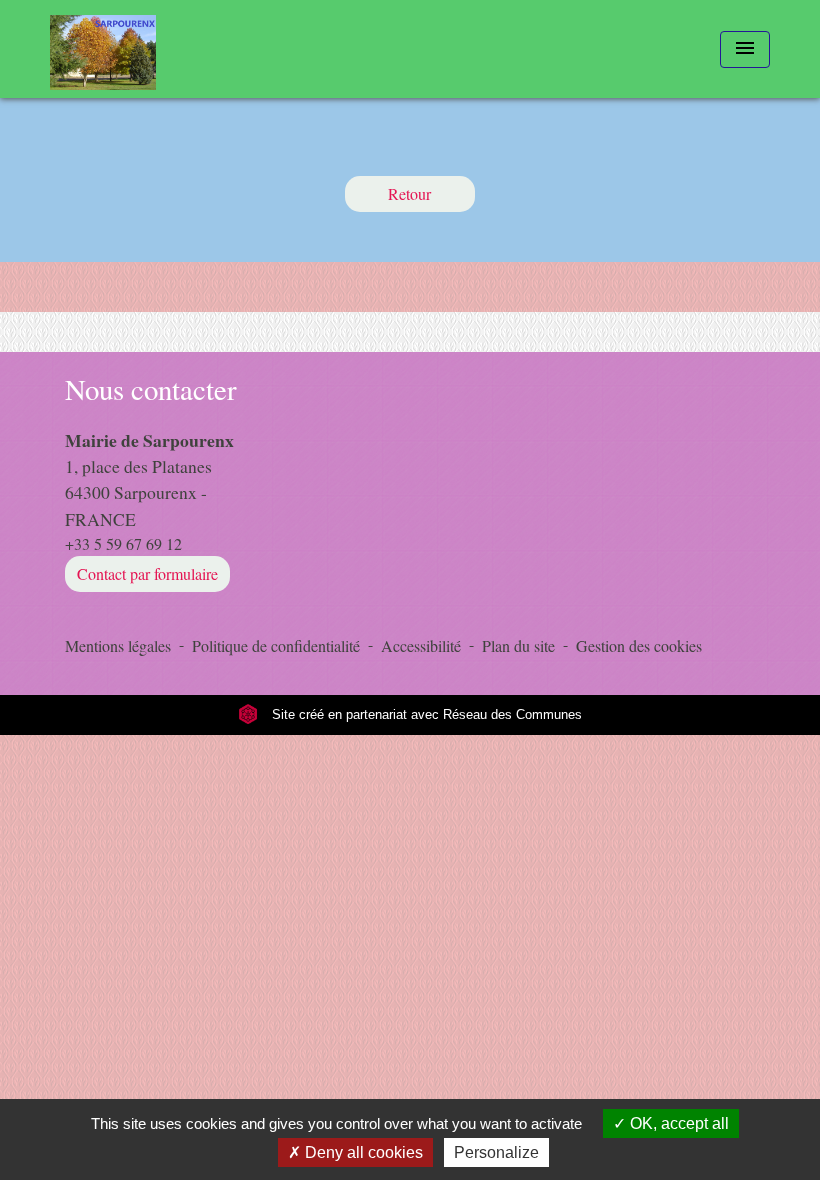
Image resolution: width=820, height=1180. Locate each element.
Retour (409, 193)
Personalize (496, 1152)
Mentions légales (118, 645)
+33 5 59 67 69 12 (123, 543)
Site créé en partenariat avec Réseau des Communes (425, 714)
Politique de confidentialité (276, 645)
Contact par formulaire (147, 573)
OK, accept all (677, 1123)
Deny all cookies (362, 1152)
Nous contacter (151, 389)
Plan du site (518, 645)
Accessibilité (421, 645)
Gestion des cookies (639, 645)
